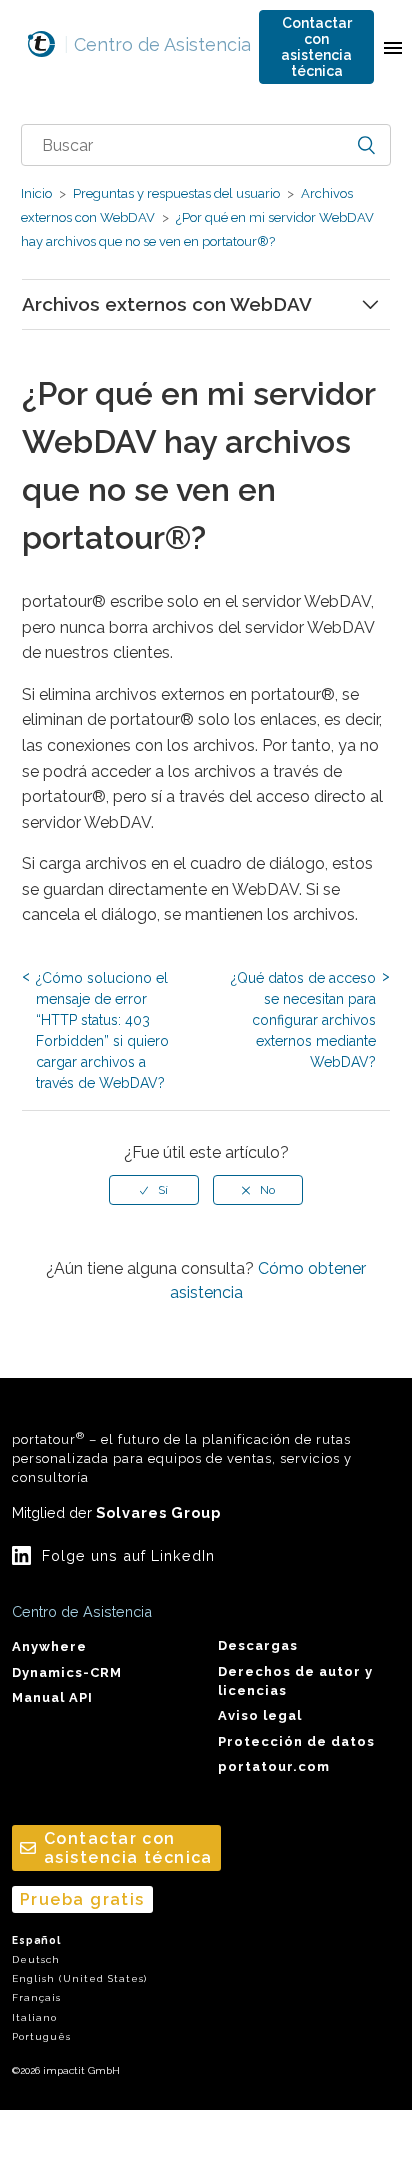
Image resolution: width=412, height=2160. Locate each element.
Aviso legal (260, 1715)
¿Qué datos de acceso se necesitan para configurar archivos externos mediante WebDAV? (303, 1020)
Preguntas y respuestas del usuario (176, 193)
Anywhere (49, 1646)
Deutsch (36, 1959)
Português (41, 2036)
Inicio (36, 193)
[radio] (154, 1190)
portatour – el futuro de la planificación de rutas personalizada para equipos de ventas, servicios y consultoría (182, 1458)
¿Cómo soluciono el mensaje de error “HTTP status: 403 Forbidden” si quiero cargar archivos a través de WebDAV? (102, 1030)
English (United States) (79, 1978)
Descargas (258, 1645)
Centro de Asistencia (157, 44)
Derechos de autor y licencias (295, 1681)
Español (36, 1940)
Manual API (52, 1697)
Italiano (34, 2017)
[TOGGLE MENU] (393, 47)
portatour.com (274, 1766)
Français (36, 1997)
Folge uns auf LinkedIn (128, 1555)
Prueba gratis (82, 1899)
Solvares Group (158, 1512)
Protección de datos (296, 1741)
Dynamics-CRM (67, 1672)
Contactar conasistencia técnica (316, 47)
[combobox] (206, 145)
